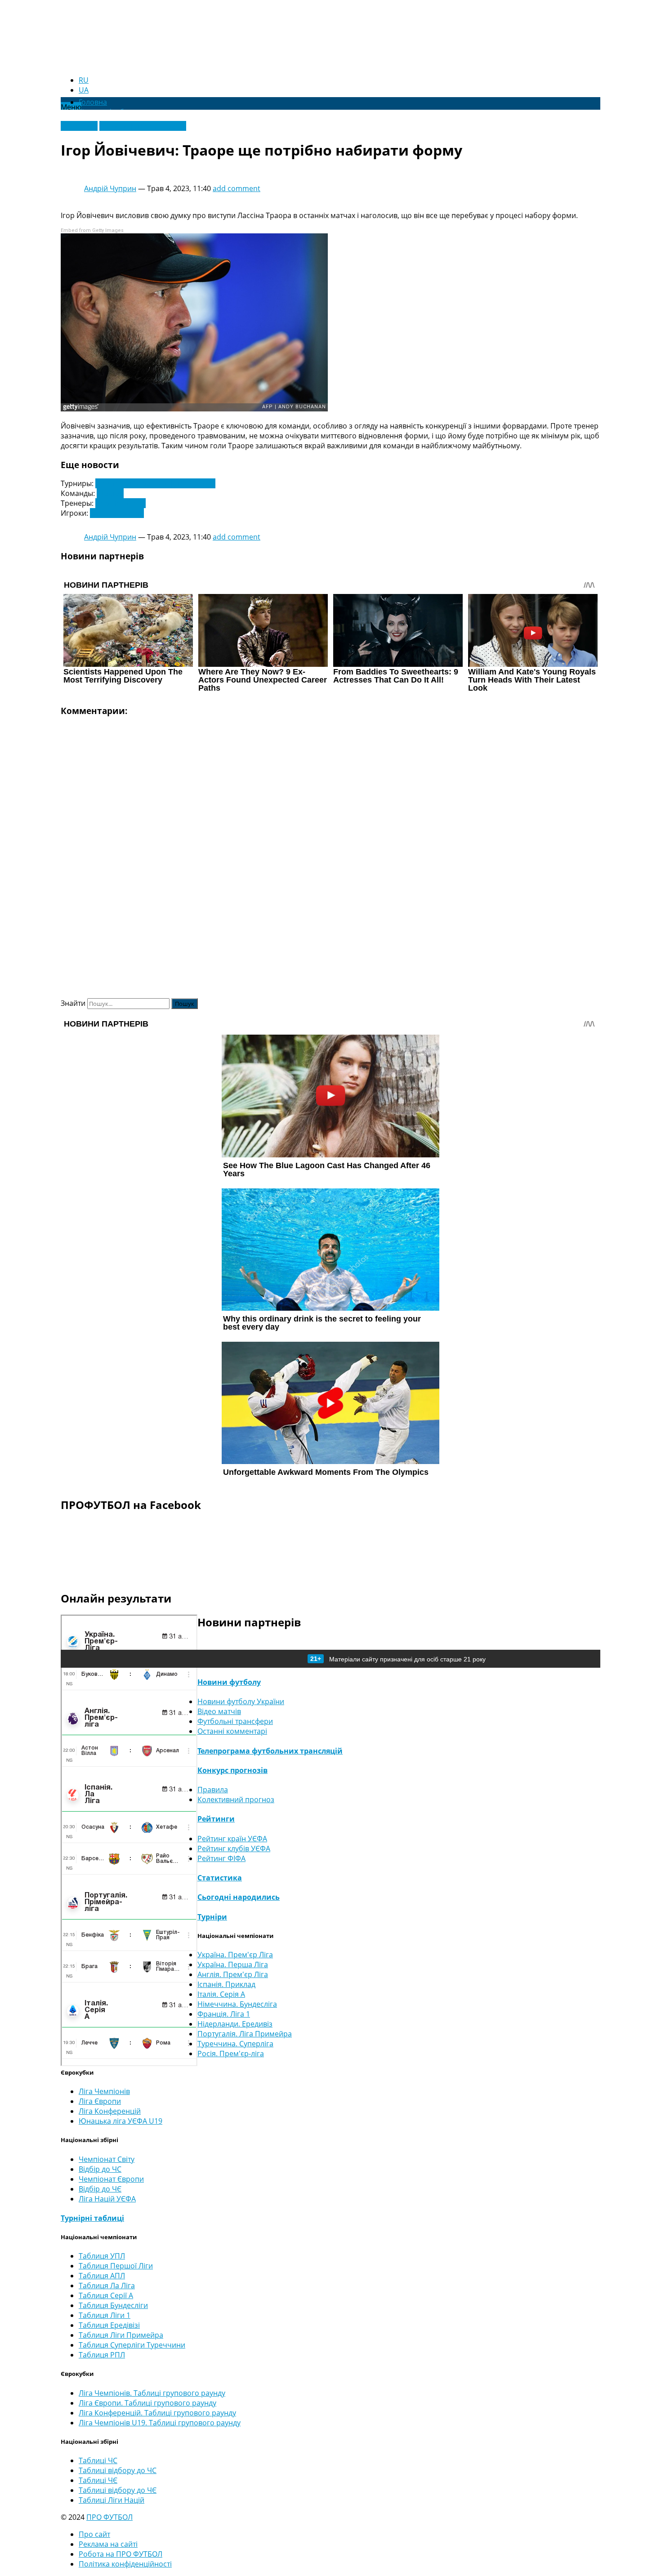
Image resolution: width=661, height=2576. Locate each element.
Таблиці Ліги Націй (112, 2500)
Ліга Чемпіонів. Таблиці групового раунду (152, 2393)
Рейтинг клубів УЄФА (234, 1848)
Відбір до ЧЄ (100, 2189)
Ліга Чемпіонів (104, 2091)
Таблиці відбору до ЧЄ (118, 2490)
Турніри (212, 1917)
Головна (93, 102)
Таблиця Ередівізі (109, 2325)
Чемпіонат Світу (107, 2159)
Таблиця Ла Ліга (107, 2286)
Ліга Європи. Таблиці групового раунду (147, 2403)
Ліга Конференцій (110, 2111)
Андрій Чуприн (110, 188)
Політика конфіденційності (125, 2564)
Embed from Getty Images (92, 230)
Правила (213, 1790)
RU (84, 80)
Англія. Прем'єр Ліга (233, 1974)
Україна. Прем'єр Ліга (235, 1955)
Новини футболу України (143, 126)
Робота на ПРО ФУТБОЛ (121, 2554)
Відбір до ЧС (100, 2169)
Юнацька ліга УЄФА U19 (121, 2121)
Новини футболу (229, 1682)
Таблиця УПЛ (102, 2256)
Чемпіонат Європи (111, 2179)
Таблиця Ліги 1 (105, 2315)
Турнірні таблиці (92, 2218)
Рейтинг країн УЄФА (232, 1839)
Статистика (220, 1878)
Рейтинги (216, 1819)
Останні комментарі (232, 1731)
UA (84, 90)
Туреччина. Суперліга (235, 2044)
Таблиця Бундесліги (113, 2305)
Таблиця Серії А (106, 2295)
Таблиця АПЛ (102, 2276)
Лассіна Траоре (117, 513)
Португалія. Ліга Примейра (245, 2034)
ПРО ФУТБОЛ (109, 2517)
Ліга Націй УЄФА (107, 2199)
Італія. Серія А (221, 1994)
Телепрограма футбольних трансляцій (270, 1751)
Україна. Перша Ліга (233, 1964)
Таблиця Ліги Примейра (121, 2335)
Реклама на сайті (108, 2544)
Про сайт (94, 2534)
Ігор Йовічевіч (121, 503)
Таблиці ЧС (98, 2460)
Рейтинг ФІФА (221, 1858)
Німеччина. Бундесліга (237, 2004)
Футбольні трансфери (235, 1721)
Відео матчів (219, 1711)
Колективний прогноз (236, 1799)
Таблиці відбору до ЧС (118, 2470)
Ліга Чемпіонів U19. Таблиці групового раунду (160, 2423)
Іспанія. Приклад (226, 1984)
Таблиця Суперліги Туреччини (132, 2345)
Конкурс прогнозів (232, 1770)
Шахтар (110, 493)
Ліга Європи (100, 2101)
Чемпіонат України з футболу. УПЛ (155, 483)
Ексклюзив (79, 126)
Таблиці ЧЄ (98, 2480)
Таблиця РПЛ (102, 2355)
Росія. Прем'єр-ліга (231, 2054)
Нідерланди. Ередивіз (235, 2024)
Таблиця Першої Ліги (116, 2266)
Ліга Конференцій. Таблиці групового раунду (157, 2413)
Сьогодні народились (239, 1897)
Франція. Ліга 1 (224, 2014)
